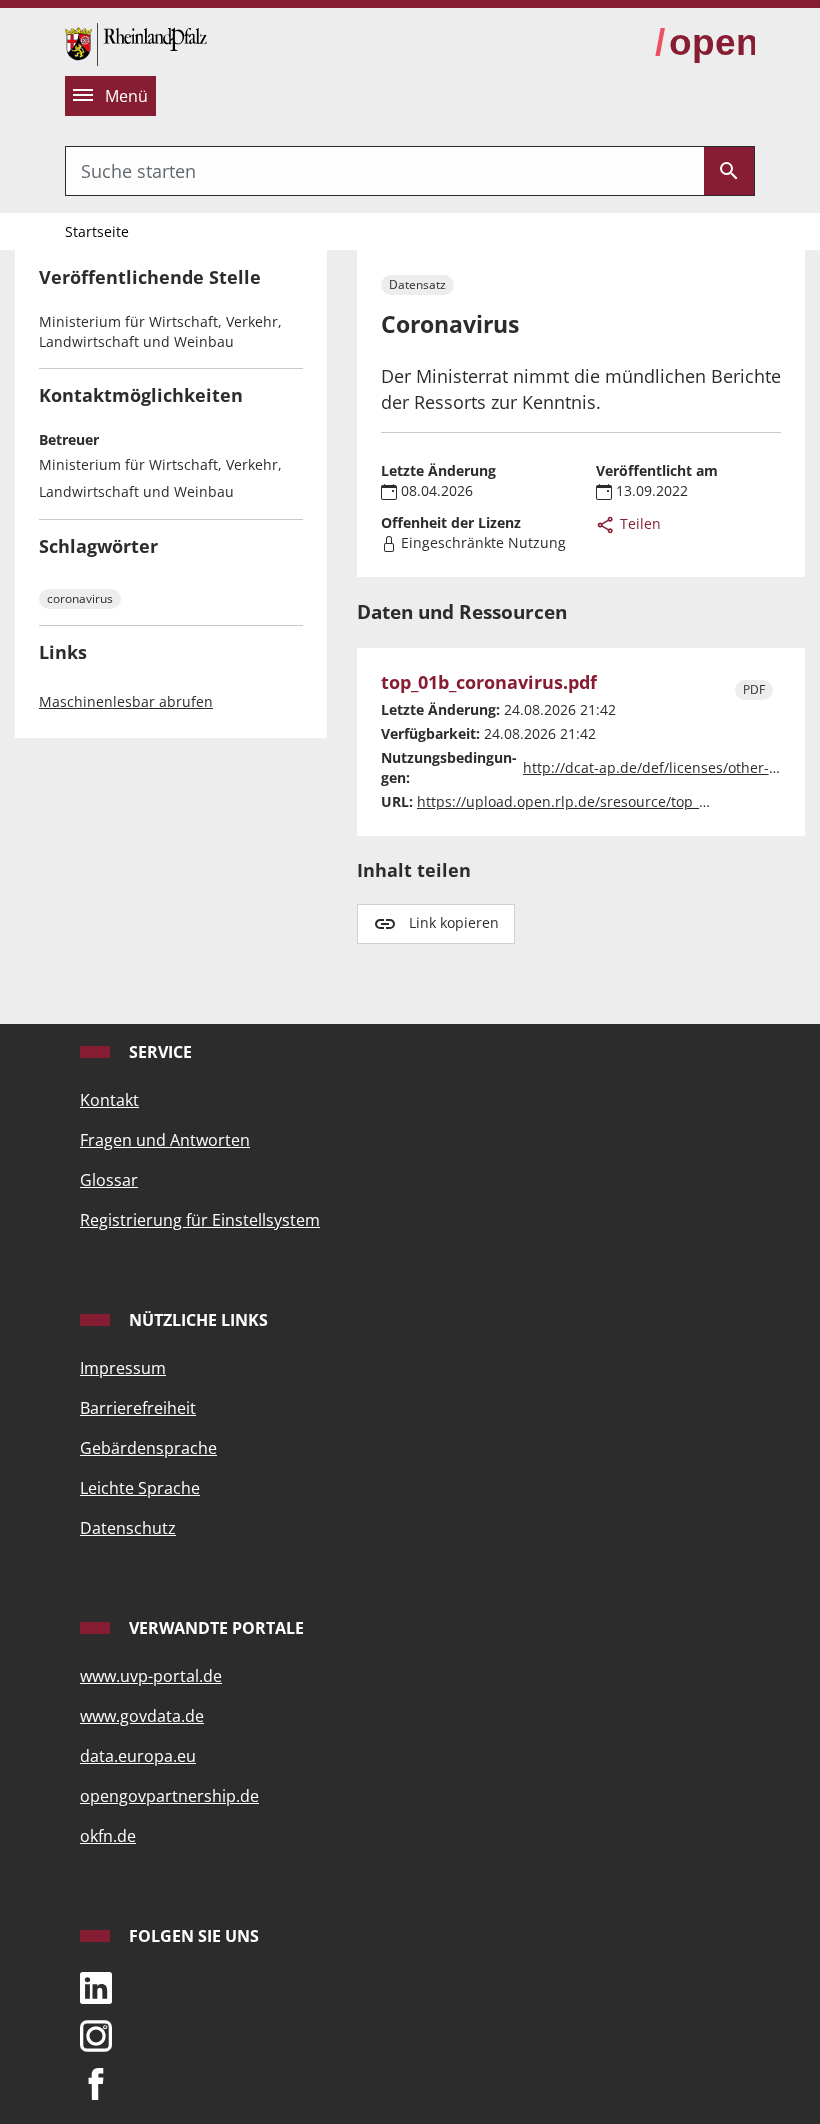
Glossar (109, 1180)
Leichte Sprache (140, 1488)
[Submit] (729, 171)
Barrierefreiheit (138, 1408)
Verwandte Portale (214, 1628)
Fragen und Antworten (165, 1140)
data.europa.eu (138, 1756)
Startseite (97, 231)
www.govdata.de (142, 1716)
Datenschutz (128, 1528)
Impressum (123, 1368)
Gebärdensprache (148, 1448)
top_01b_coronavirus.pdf (489, 682)
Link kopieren (454, 922)
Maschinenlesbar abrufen (126, 701)
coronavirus (80, 598)
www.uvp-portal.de (151, 1676)
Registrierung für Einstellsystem (200, 1220)
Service (158, 1052)
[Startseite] (136, 42)
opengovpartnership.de (169, 1796)
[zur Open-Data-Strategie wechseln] (705, 43)
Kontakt (109, 1100)
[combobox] (385, 171)
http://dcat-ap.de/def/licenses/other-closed (667, 767)
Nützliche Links (196, 1320)
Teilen (638, 523)
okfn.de (108, 1836)
